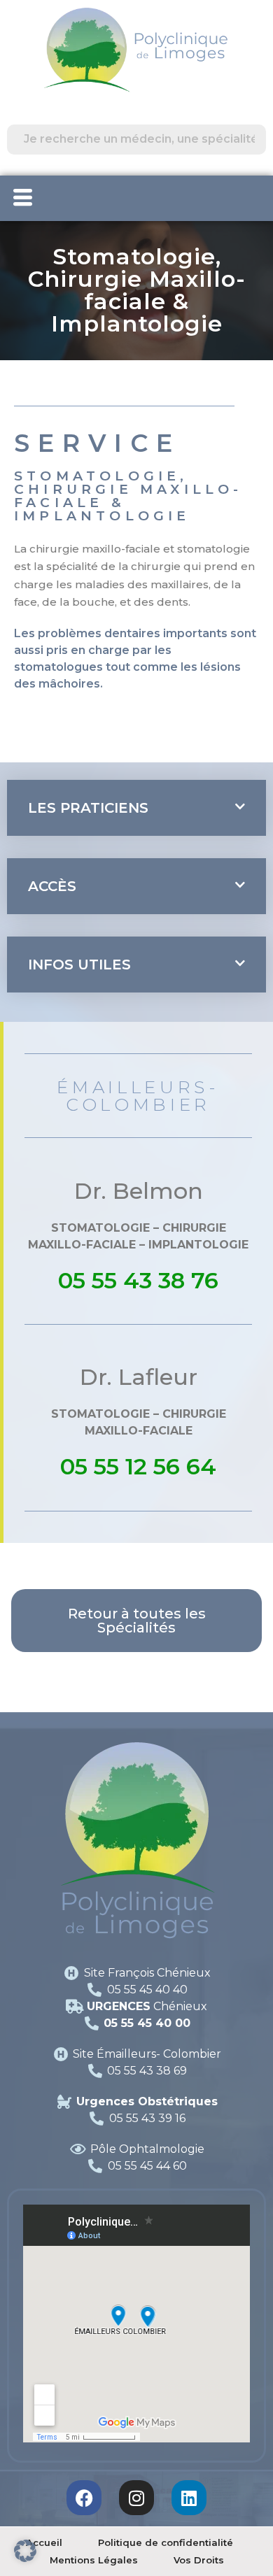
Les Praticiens (88, 808)
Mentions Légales (94, 2560)
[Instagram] (136, 2498)
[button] (136, 808)
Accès (52, 886)
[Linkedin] (189, 2498)
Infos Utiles (79, 965)
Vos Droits (199, 2560)
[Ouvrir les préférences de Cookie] (25, 2549)
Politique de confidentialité (166, 2542)
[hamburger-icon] (23, 198)
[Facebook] (84, 2498)
